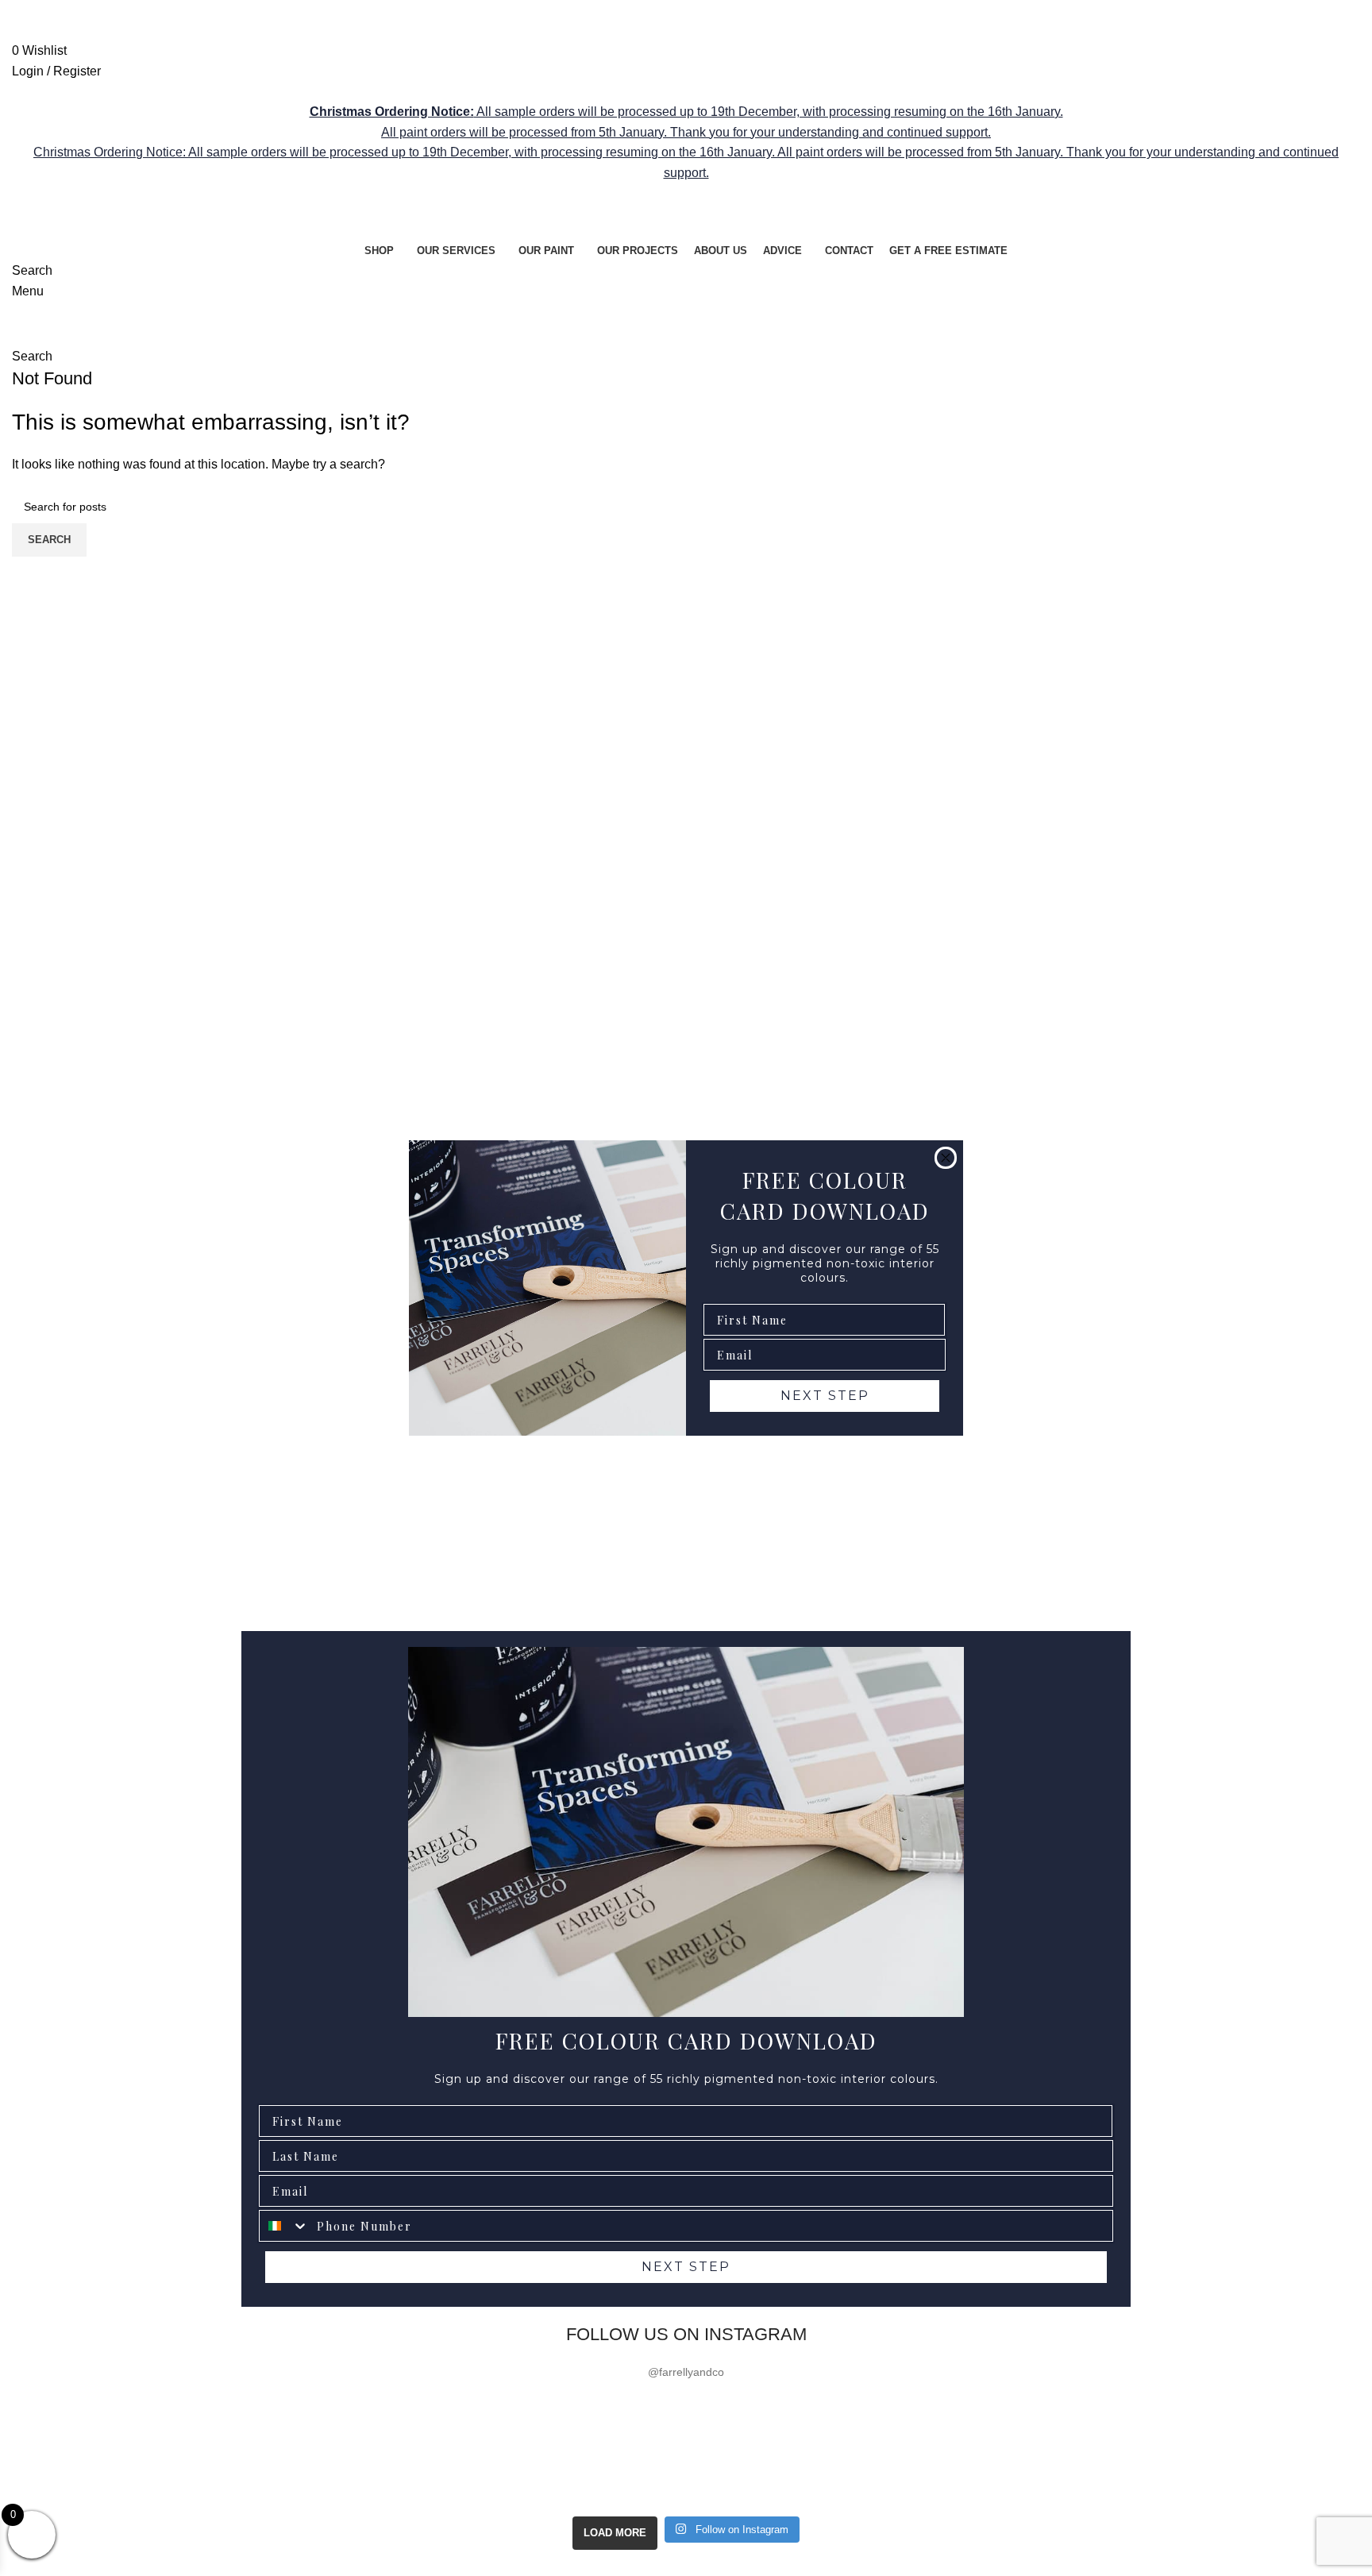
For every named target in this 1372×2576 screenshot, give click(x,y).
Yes (1233, 2433)
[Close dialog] (946, 1158)
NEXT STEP (825, 1396)
